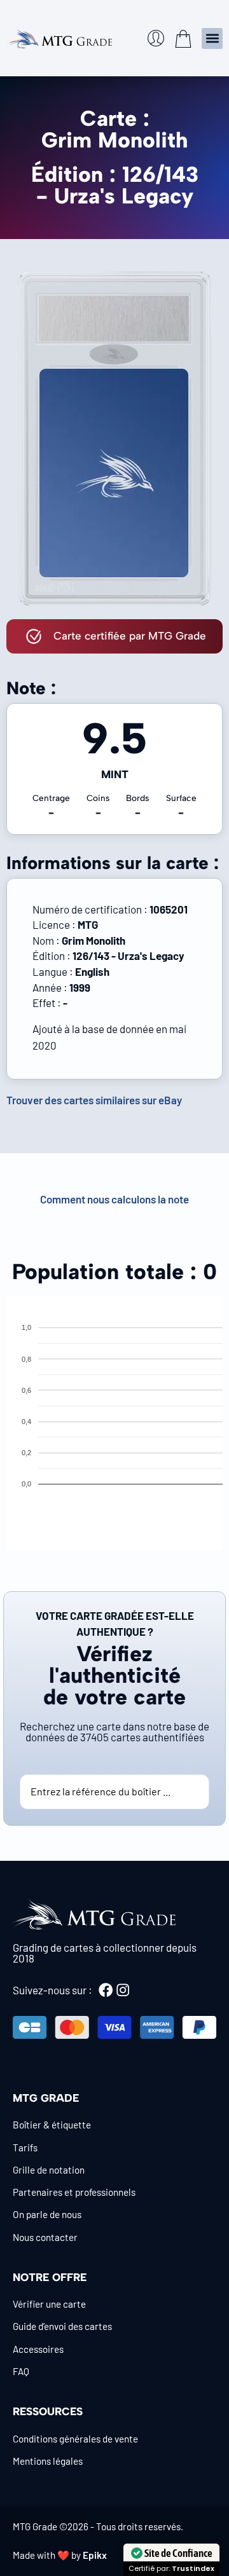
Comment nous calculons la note (114, 1199)
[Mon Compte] (156, 38)
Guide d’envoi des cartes (62, 2326)
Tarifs (25, 2148)
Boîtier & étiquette (52, 2125)
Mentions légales (48, 2461)
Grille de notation (49, 2170)
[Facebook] (106, 1990)
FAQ (21, 2371)
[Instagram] (123, 1990)
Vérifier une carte (49, 2304)
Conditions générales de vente (75, 2439)
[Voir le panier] (183, 39)
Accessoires (38, 2349)
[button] (212, 38)
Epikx (95, 2555)
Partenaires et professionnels (74, 2192)
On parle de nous (47, 2214)
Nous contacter (45, 2237)
